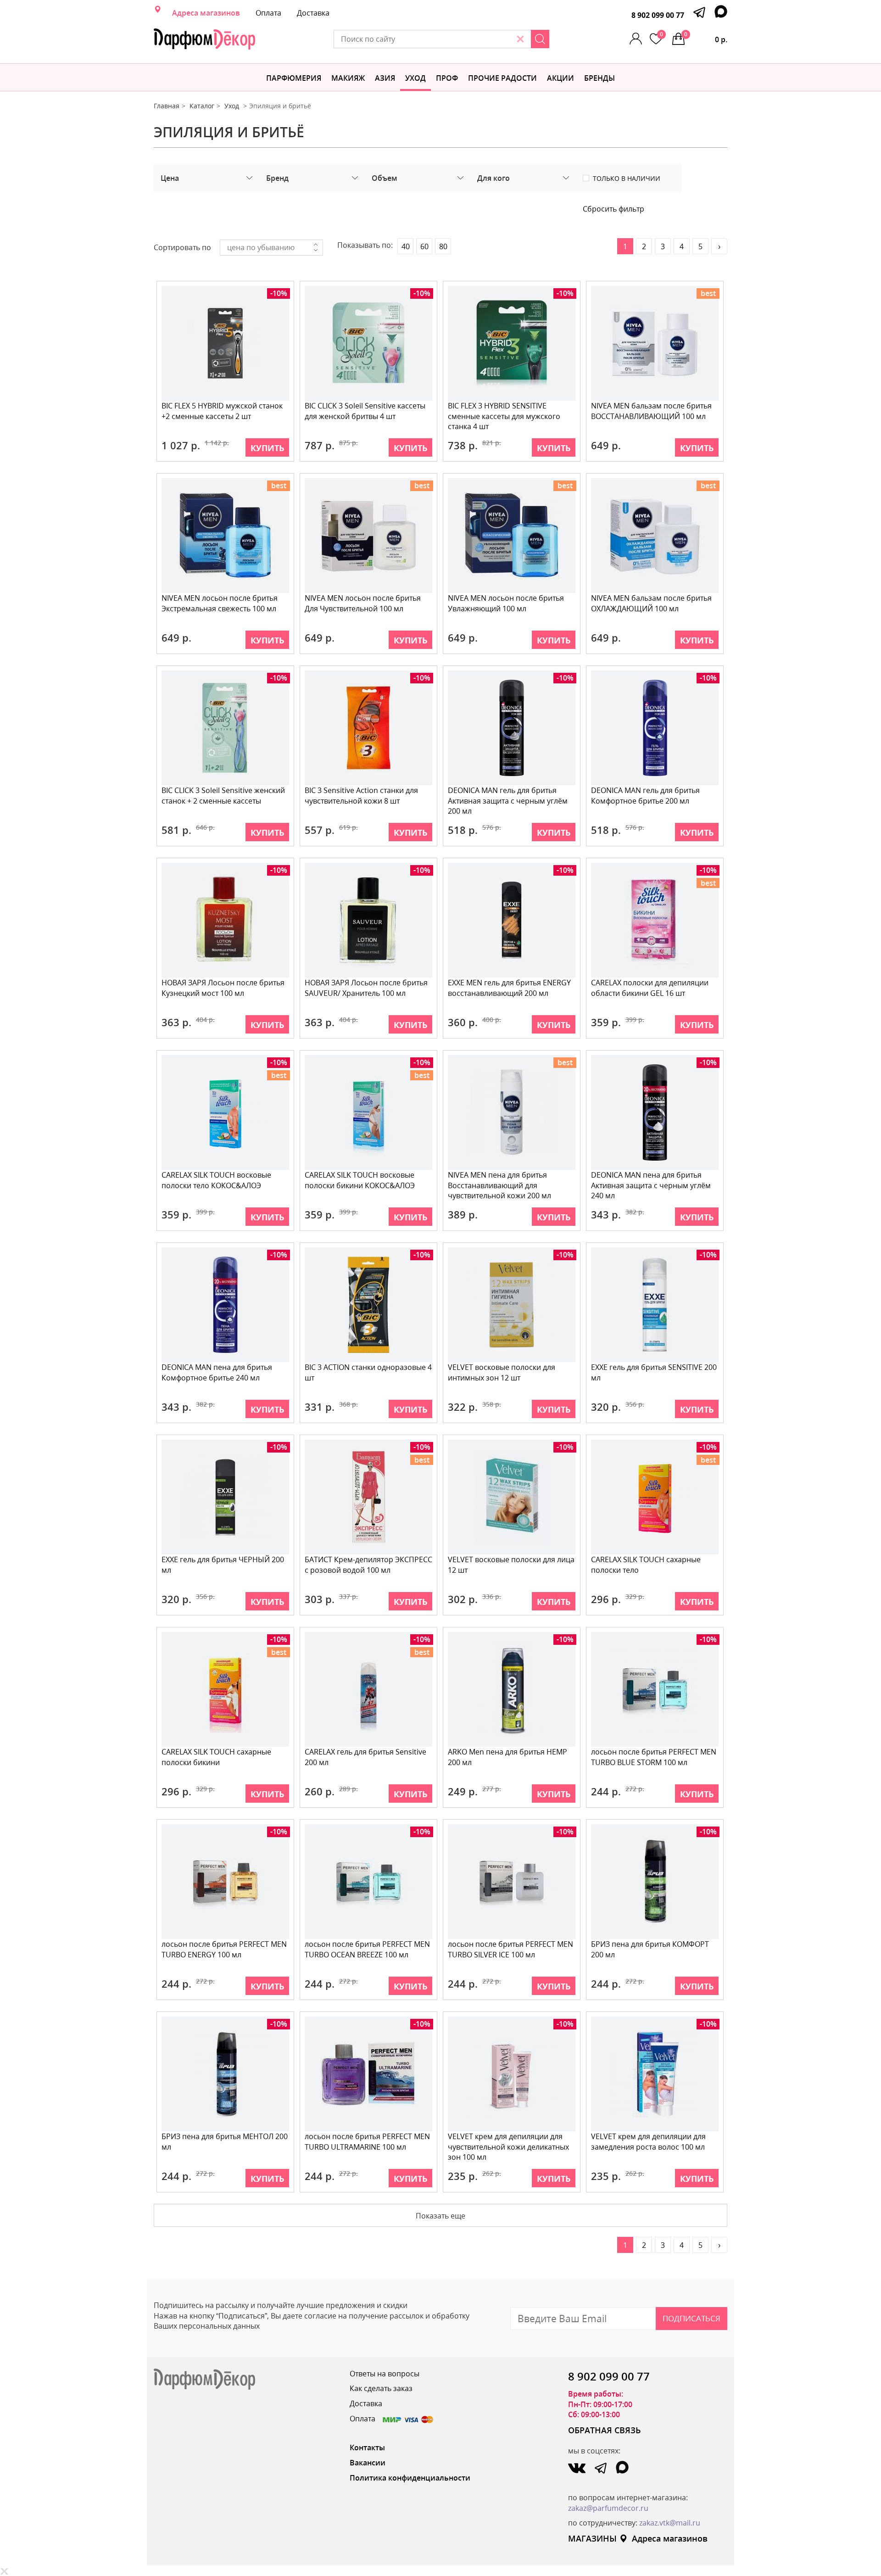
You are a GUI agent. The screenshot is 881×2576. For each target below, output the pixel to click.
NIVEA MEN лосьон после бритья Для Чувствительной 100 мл (363, 603)
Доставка (313, 13)
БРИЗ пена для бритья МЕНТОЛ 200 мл (225, 2142)
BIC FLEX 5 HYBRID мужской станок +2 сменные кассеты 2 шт (222, 411)
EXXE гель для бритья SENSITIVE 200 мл (654, 1372)
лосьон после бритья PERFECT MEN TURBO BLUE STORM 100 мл (654, 1757)
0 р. (706, 37)
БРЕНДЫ (599, 78)
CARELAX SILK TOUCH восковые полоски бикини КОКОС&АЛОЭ (360, 1180)
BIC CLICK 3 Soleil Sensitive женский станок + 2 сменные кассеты (223, 796)
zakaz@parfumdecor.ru (608, 2508)
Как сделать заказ (381, 2388)
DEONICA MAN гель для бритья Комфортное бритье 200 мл (645, 796)
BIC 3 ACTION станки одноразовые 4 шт (368, 1372)
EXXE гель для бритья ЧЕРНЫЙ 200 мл (223, 1565)
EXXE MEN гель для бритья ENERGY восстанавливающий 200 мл (509, 988)
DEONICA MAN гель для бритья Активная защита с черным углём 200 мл (508, 801)
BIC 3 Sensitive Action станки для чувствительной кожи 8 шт (361, 796)
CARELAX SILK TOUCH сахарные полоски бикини (216, 1757)
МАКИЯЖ (348, 78)
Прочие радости (502, 78)
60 (424, 246)
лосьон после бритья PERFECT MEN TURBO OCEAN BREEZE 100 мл (367, 1949)
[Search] (540, 39)
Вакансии (368, 2463)
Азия (385, 78)
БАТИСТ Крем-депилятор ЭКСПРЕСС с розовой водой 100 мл (368, 1565)
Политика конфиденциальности (410, 2478)
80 (443, 246)
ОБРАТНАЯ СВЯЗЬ (605, 2430)
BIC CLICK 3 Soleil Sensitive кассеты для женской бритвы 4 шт (365, 411)
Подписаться (691, 2318)
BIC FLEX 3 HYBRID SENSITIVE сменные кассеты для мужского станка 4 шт (504, 416)
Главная (167, 106)
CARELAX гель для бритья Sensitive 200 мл (365, 1757)
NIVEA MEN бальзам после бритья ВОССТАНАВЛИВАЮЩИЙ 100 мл (651, 411)
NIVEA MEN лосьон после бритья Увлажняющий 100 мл (506, 603)
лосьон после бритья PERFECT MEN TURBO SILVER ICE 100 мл (510, 1949)
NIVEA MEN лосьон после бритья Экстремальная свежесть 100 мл (220, 603)
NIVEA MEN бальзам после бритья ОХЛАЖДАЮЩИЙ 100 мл (651, 603)
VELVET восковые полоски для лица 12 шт (511, 1565)
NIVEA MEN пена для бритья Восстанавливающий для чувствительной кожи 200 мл (499, 1185)
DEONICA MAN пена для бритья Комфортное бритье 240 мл (217, 1372)
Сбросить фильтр (613, 209)
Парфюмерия (294, 78)
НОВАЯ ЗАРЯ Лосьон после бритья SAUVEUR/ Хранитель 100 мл (366, 988)
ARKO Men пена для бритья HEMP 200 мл (507, 1757)
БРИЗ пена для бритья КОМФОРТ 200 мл (650, 1949)
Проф (447, 78)
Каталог (202, 106)
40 (406, 246)
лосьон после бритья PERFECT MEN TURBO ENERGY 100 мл (224, 1949)
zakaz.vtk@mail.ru (670, 2523)
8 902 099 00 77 (658, 15)
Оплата (268, 13)
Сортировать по (182, 247)
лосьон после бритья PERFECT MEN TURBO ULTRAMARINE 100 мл (367, 2142)
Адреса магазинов (206, 13)
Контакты (367, 2447)
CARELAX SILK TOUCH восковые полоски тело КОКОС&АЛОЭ (216, 1180)
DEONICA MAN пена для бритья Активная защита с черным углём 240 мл (651, 1185)
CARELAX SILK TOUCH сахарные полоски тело (646, 1565)
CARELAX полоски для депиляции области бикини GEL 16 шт (650, 988)
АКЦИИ (560, 78)
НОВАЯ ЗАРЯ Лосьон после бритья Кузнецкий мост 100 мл (223, 988)
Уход (415, 78)
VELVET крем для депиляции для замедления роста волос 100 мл (648, 2142)
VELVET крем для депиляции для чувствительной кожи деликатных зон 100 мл (508, 2147)
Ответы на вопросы (385, 2374)
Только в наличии (627, 179)
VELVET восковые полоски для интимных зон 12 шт (502, 1372)
